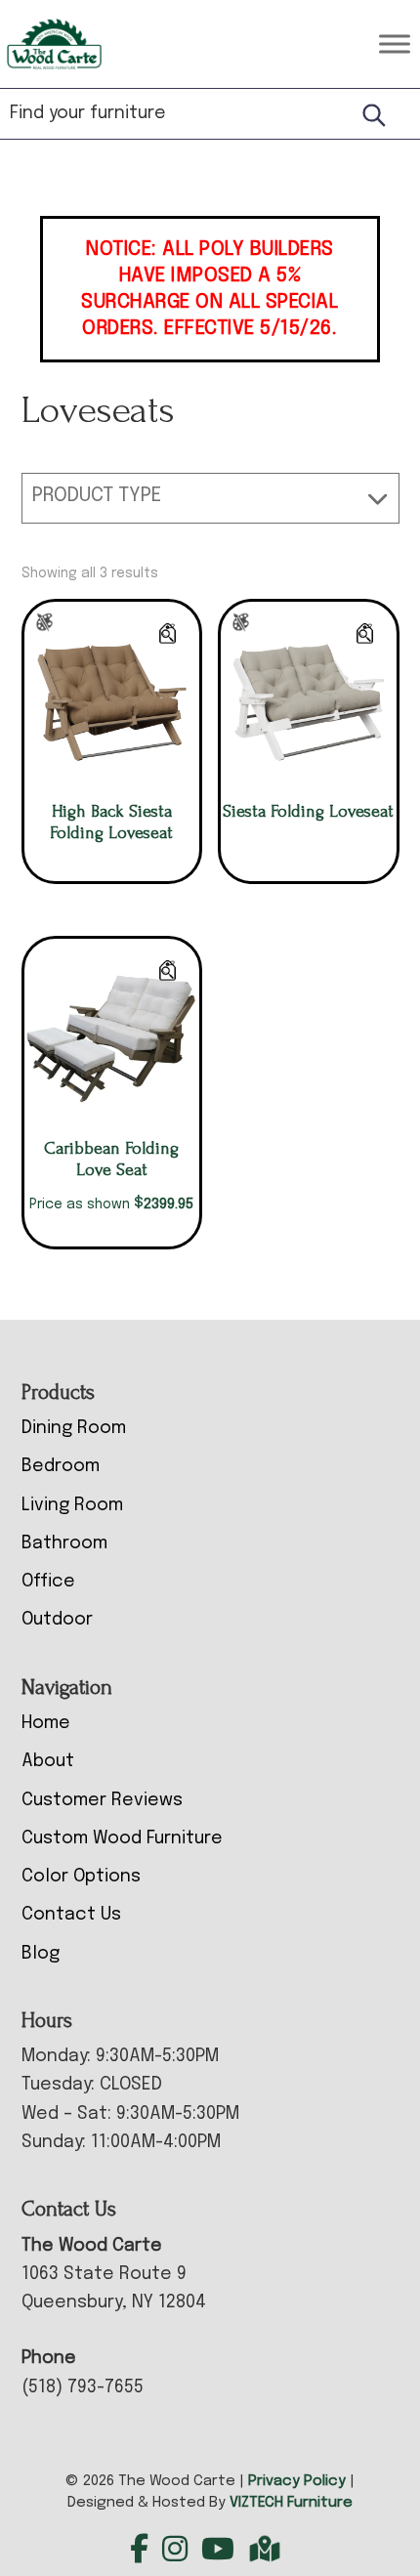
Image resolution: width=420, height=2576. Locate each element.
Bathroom (64, 1543)
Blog (41, 1954)
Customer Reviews (102, 1800)
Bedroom (61, 1466)
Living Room (72, 1505)
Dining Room (74, 1428)
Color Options (81, 1877)
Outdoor (57, 1620)
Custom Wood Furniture (122, 1838)
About (48, 1761)
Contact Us (71, 1915)
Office (48, 1582)
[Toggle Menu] (395, 43)
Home (46, 1723)
